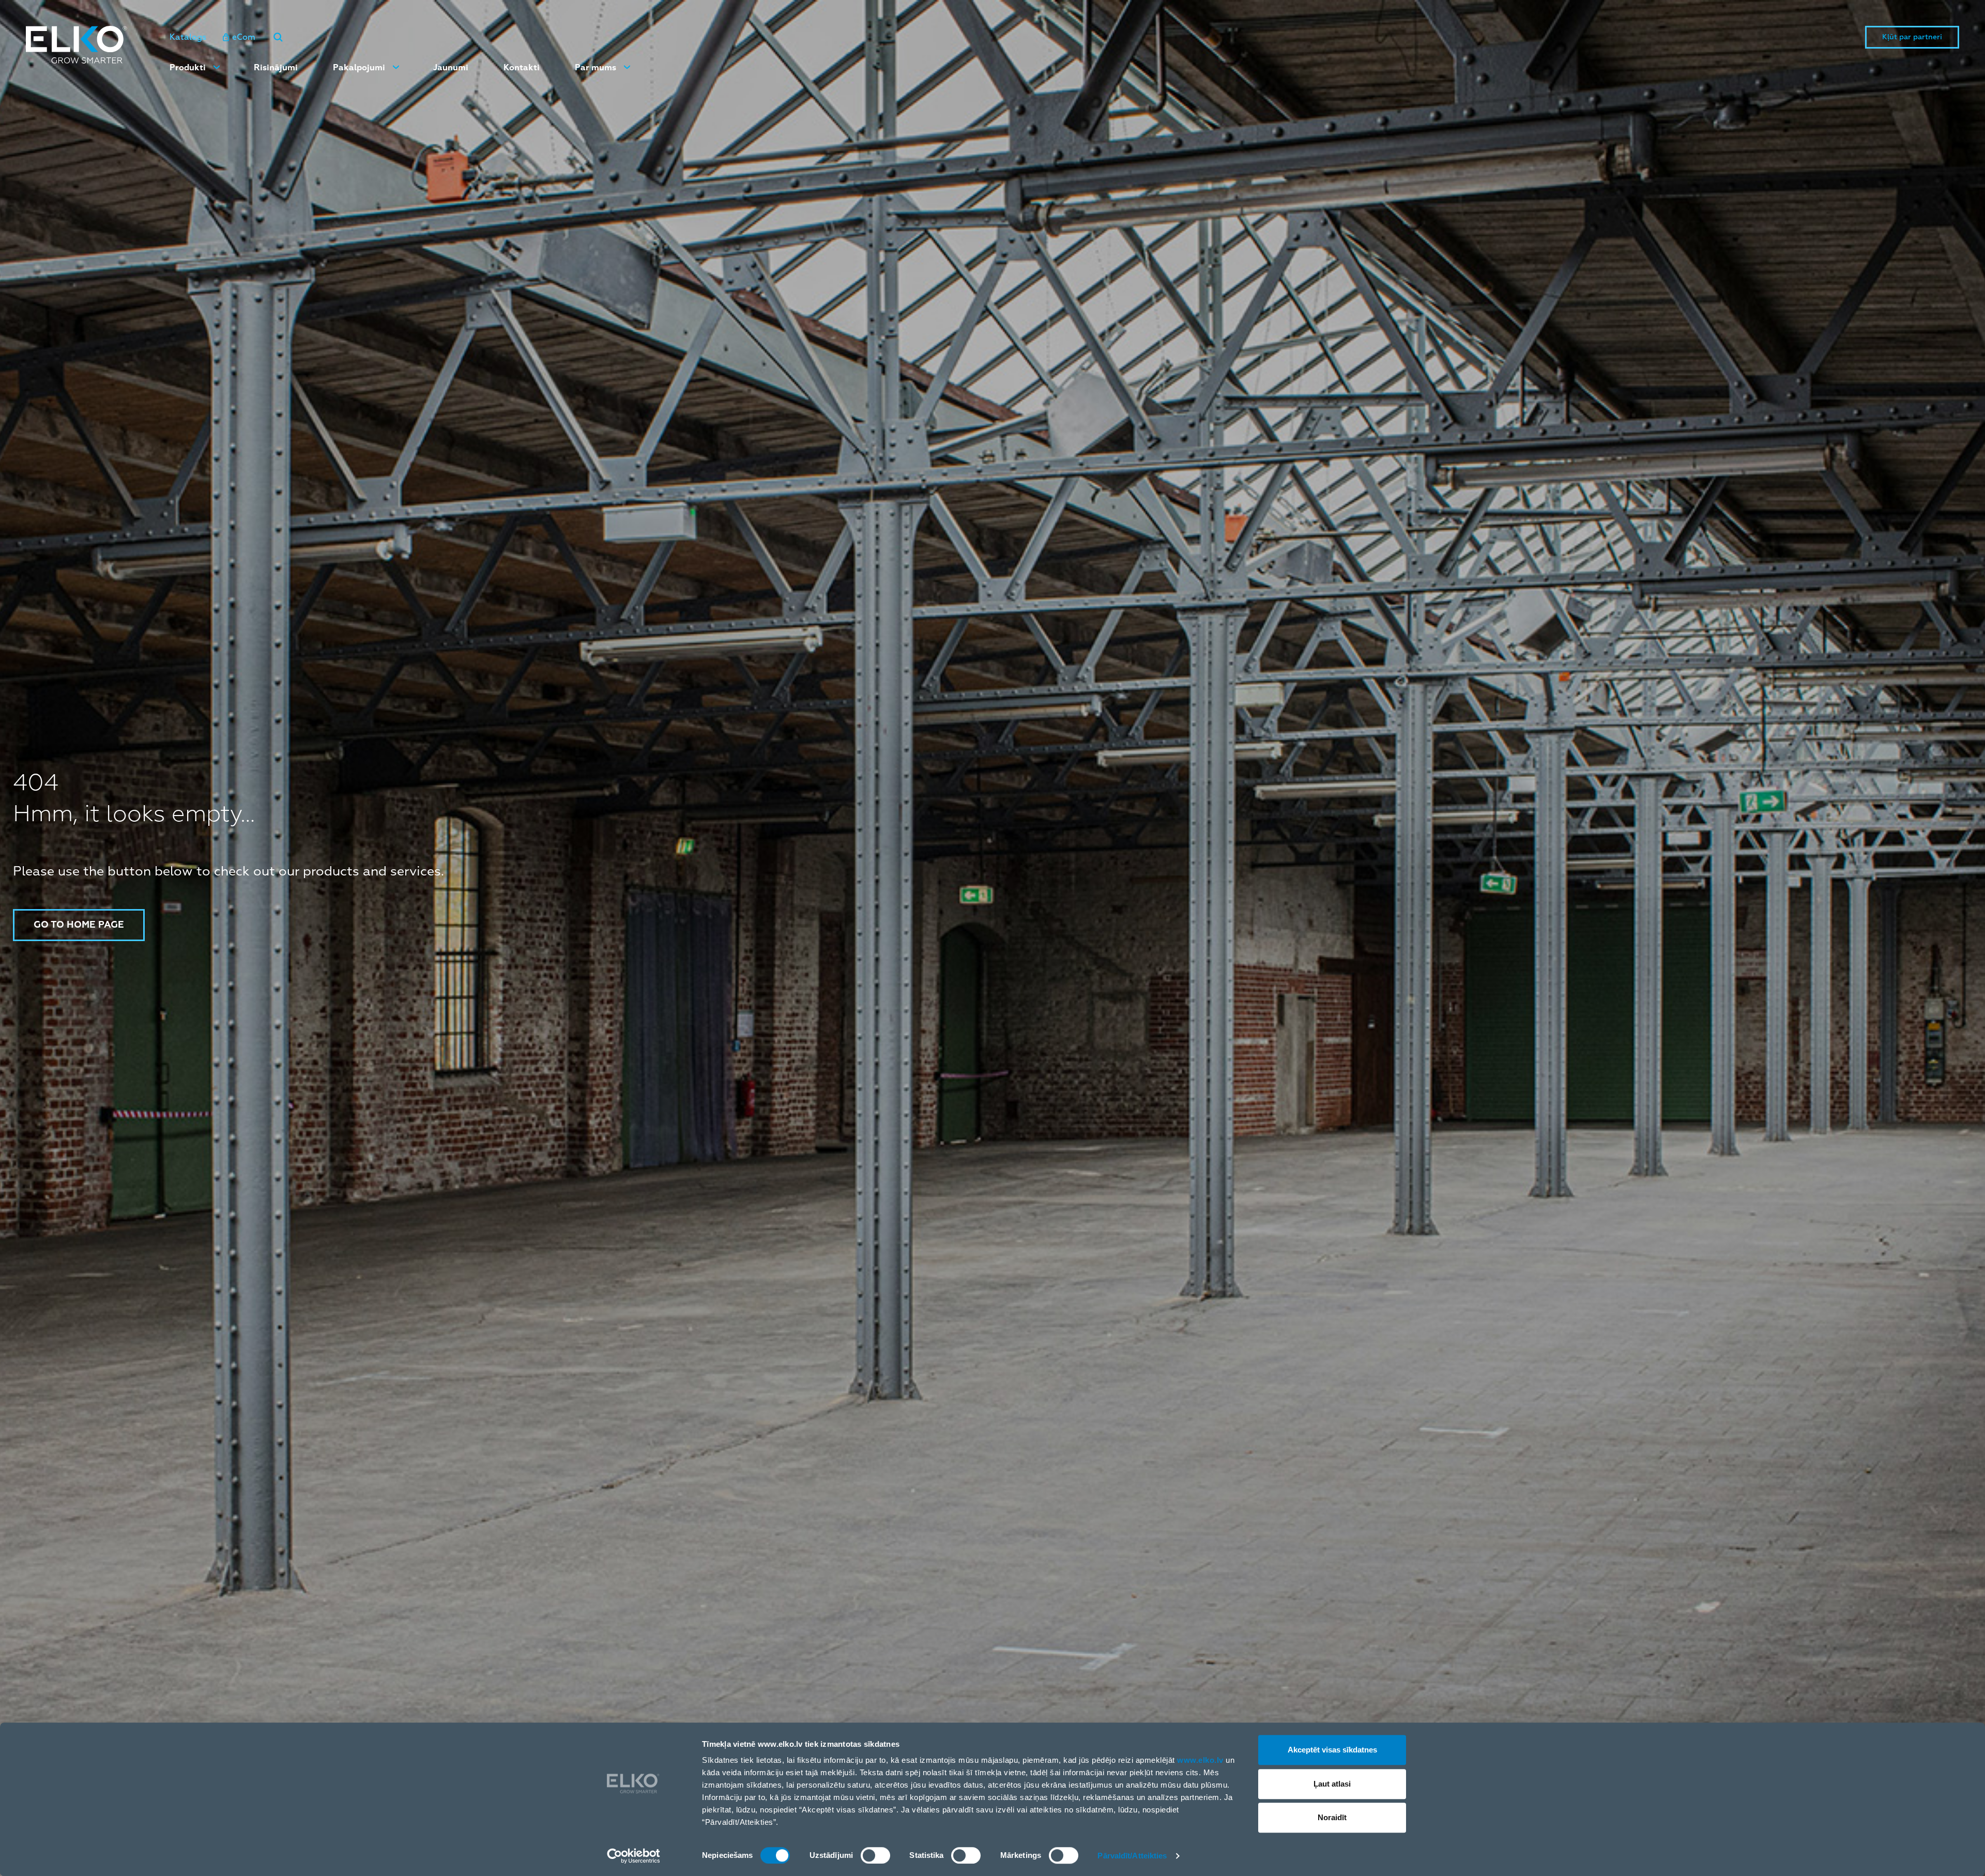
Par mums (595, 68)
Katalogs (188, 37)
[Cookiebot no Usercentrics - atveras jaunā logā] (633, 1856)
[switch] (875, 1855)
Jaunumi (451, 68)
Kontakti (522, 68)
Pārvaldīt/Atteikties (1132, 1856)
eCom (244, 37)
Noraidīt (1332, 1817)
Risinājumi (276, 68)
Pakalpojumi (359, 68)
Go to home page (79, 925)
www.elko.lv (1200, 1760)
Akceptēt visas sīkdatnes (1332, 1750)
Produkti (188, 68)
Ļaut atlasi (1332, 1784)
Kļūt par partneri (1912, 37)
